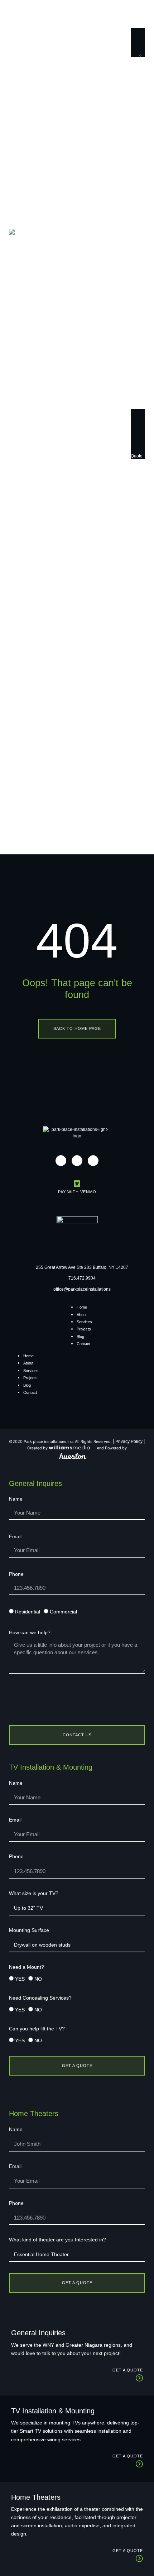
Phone (16, 1574)
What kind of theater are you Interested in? (57, 2240)
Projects (84, 1329)
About (82, 1315)
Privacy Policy (129, 1441)
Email (15, 1537)
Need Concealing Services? (40, 1998)
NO (38, 1979)
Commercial (63, 1612)
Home (82, 1307)
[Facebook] (77, 1161)
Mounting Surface (29, 1930)
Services (84, 1322)
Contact (83, 1344)
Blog (80, 1337)
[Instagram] (61, 1161)
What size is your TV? (34, 1893)
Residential (28, 1612)
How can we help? (30, 1633)
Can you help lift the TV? (37, 2029)
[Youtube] (93, 1161)
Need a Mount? (27, 1967)
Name (16, 1499)
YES (20, 1979)
